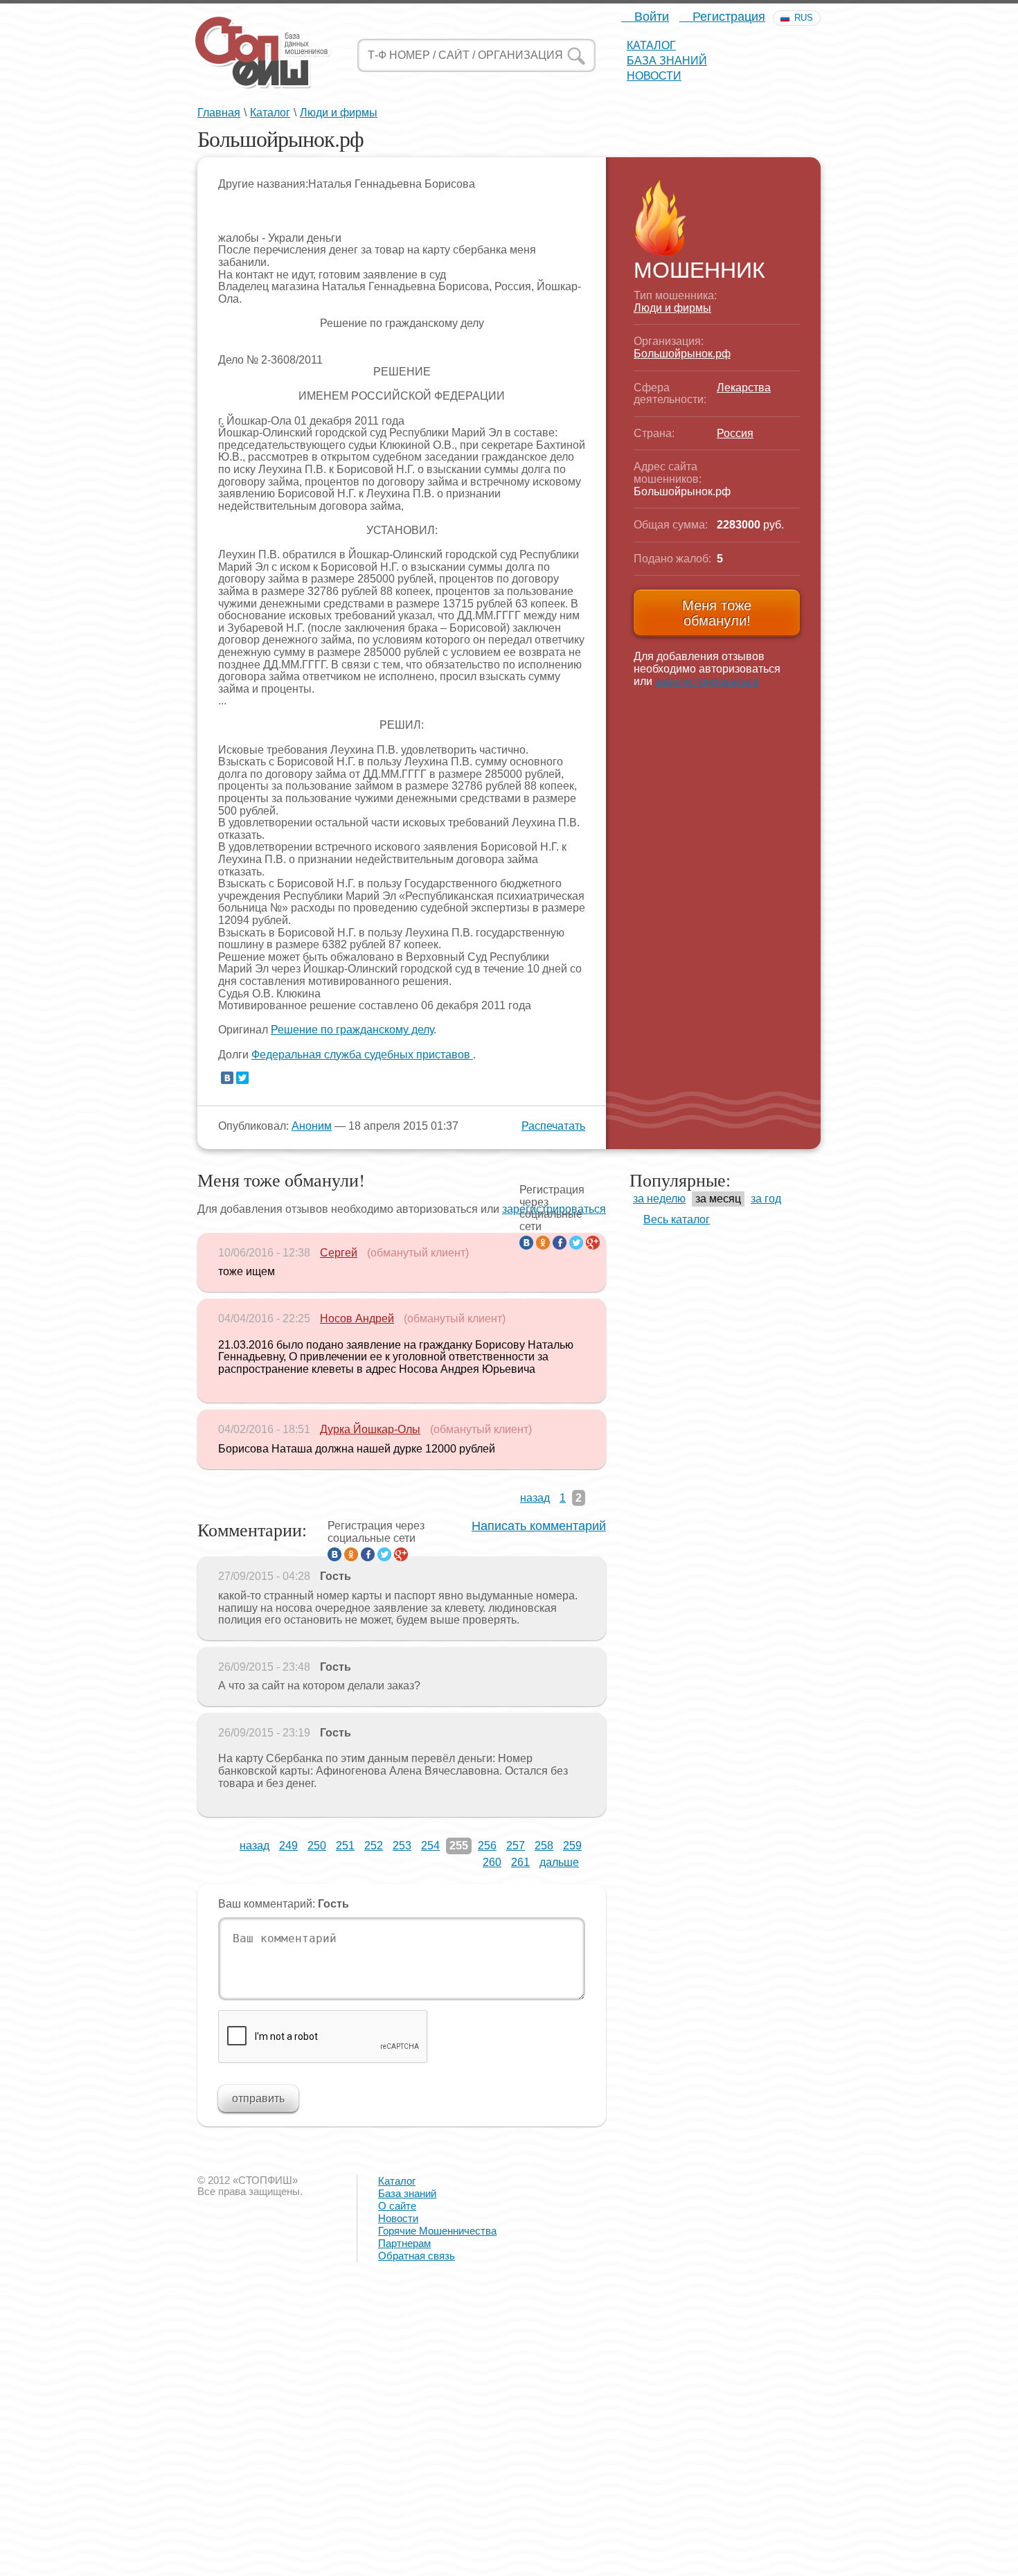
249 (288, 1846)
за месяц (718, 1199)
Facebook (560, 1243)
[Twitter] (242, 1078)
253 (402, 1846)
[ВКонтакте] (227, 1078)
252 (374, 1846)
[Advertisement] (416, 2477)
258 (544, 1846)
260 (492, 1862)
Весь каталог (677, 1219)
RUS (804, 18)
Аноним (312, 1126)
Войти (650, 17)
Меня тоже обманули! (717, 613)
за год (766, 1199)
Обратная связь (417, 2256)
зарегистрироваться (707, 681)
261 (520, 1862)
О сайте (397, 2206)
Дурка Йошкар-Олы (370, 1429)
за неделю (659, 1199)
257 (516, 1846)
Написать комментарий (539, 1526)
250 (317, 1846)
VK (526, 1243)
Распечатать (553, 1126)
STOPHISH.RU (262, 52)
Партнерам (404, 2243)
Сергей (339, 1253)
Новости (654, 76)
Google (593, 1243)
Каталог (651, 45)
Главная (219, 113)
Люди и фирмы (339, 113)
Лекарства (744, 388)
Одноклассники (543, 1243)
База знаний (667, 61)
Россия (735, 433)
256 (487, 1846)
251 (345, 1846)
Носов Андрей (357, 1318)
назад (535, 1498)
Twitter (576, 1243)
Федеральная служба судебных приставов (362, 1055)
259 (572, 1846)
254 (430, 1846)
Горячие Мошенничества (437, 2231)
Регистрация (727, 17)
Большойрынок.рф (682, 354)
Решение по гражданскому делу (352, 1030)
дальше (559, 1862)
